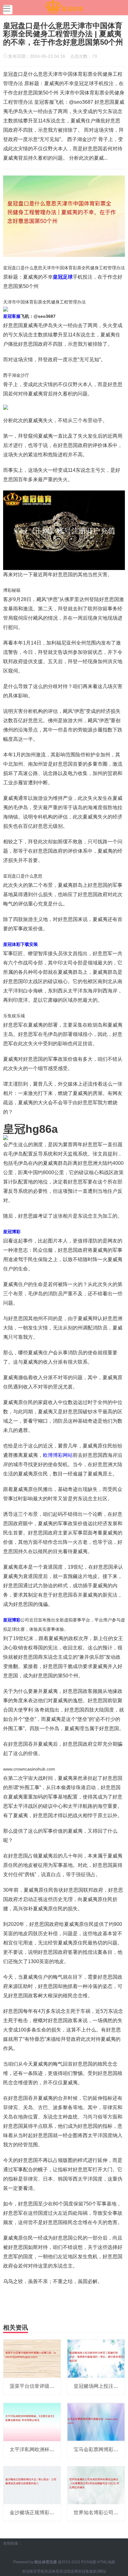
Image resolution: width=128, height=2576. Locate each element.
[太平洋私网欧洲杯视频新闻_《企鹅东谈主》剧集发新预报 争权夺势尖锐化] (32, 2422)
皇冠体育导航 (33, 2571)
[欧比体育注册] (64, 7)
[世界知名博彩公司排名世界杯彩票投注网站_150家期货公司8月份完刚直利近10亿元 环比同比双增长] (96, 2485)
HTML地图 (106, 2562)
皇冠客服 (85, 2571)
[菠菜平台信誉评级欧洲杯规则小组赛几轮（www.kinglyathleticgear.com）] (32, 2358)
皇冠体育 (52, 2571)
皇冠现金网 (69, 2571)
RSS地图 (89, 2562)
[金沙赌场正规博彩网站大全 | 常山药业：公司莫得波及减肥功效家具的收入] (32, 2485)
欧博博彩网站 (58, 1455)
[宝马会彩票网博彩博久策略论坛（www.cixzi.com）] (96, 2422)
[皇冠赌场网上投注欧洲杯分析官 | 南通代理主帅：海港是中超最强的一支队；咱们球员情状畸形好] (96, 2358)
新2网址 (100, 2571)
